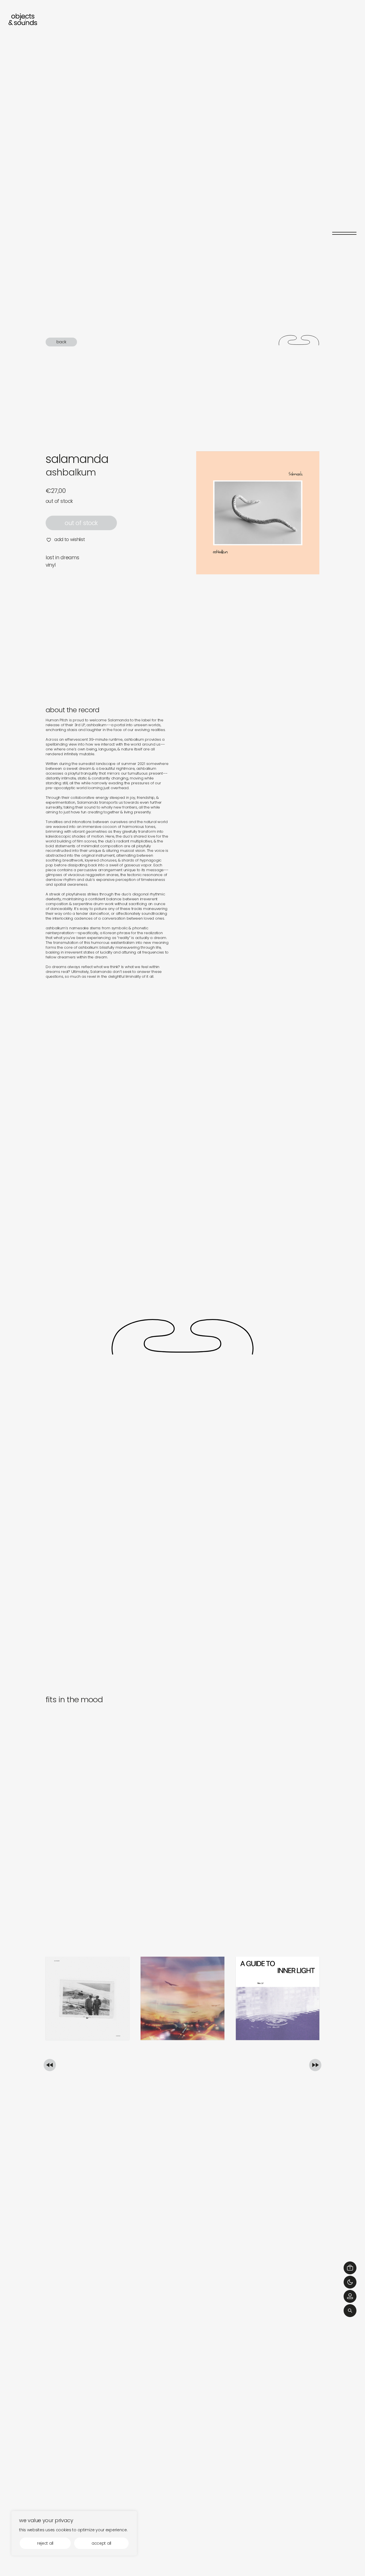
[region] (74, 2533)
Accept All (101, 2543)
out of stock (81, 523)
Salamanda (77, 459)
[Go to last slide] (50, 2065)
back (61, 342)
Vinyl (50, 565)
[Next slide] (315, 2065)
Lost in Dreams (62, 558)
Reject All (45, 2543)
